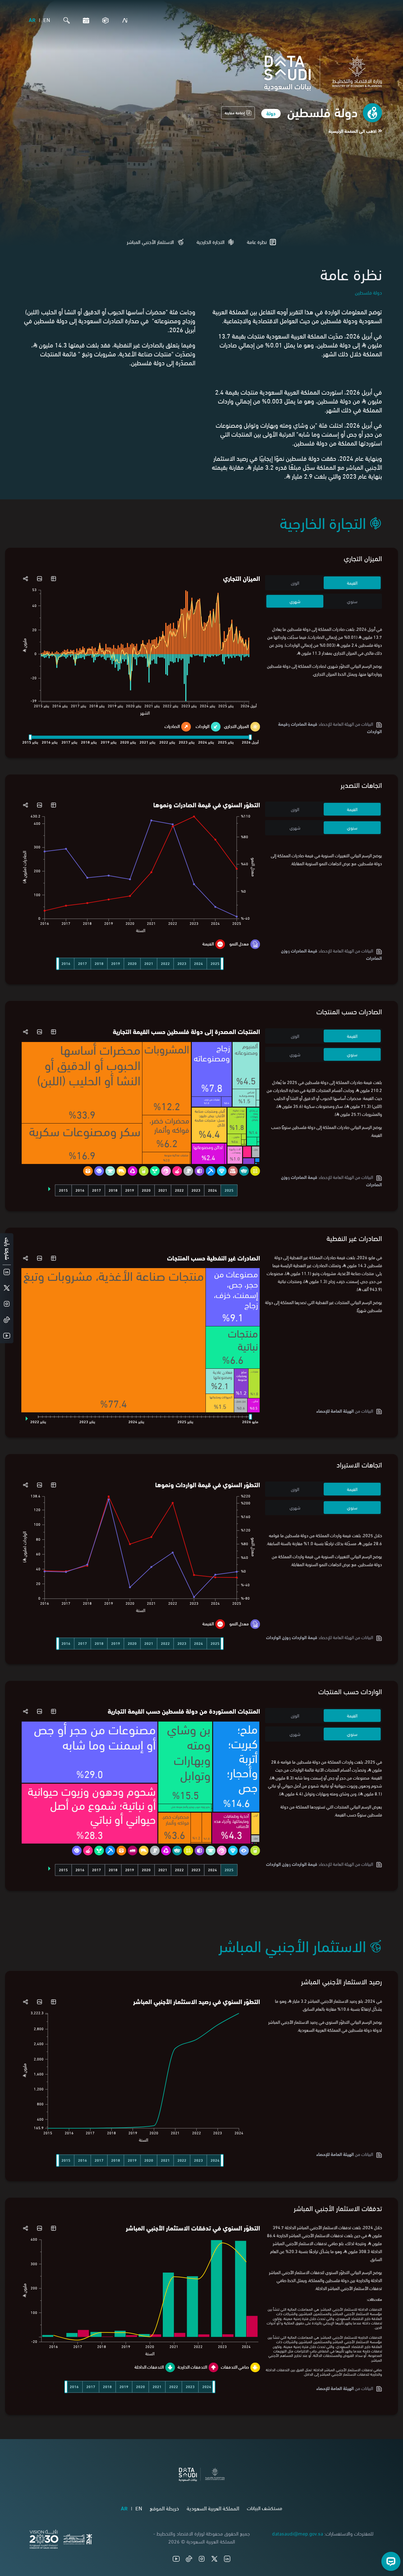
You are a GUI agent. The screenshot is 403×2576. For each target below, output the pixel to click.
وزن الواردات (277, 1637)
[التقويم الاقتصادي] (84, 20)
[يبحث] (65, 20)
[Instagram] (202, 2559)
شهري (295, 601)
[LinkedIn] (227, 2559)
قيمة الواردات (305, 1637)
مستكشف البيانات (265, 2508)
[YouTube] (176, 2559)
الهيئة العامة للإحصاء (335, 1411)
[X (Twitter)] (214, 2559)
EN (47, 20)
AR (32, 20)
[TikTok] (189, 2559)
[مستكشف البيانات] (104, 20)
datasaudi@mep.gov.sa (298, 2533)
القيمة (352, 583)
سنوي (352, 601)
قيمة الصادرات (304, 724)
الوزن (295, 583)
